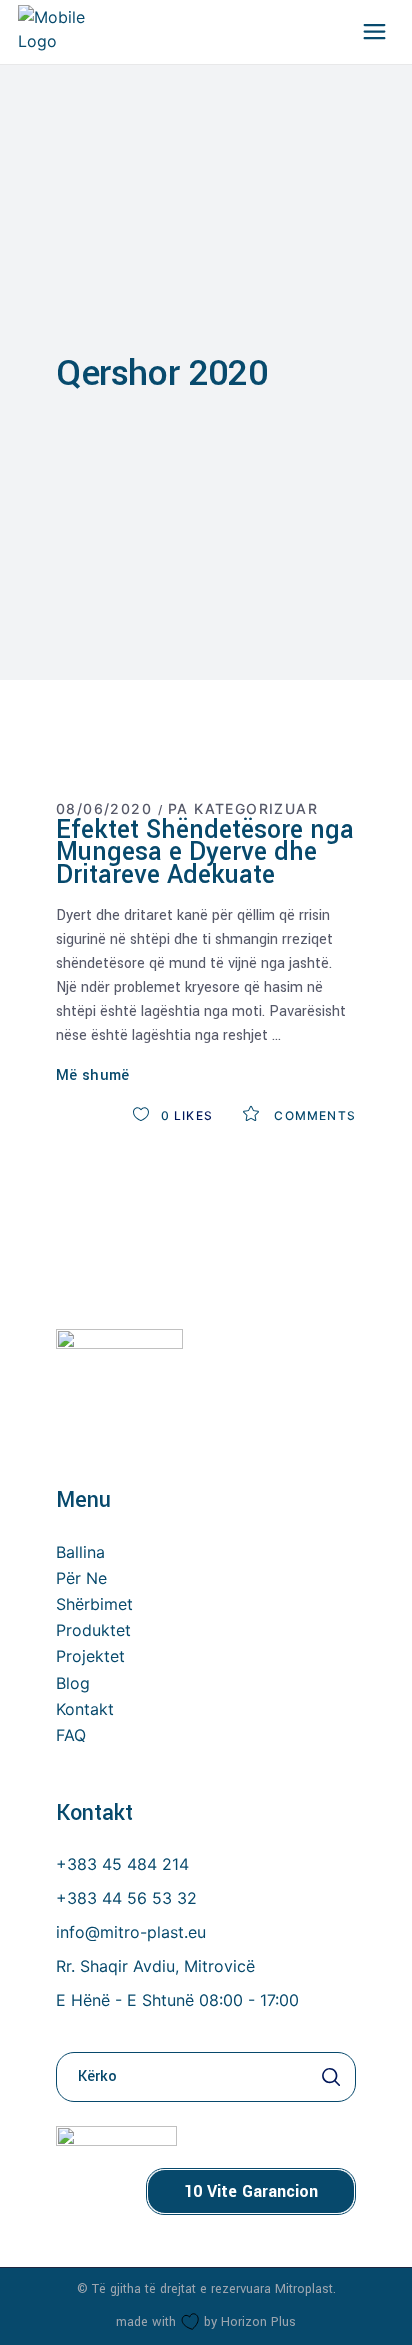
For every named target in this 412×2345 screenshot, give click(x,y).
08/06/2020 (104, 808)
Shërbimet (94, 1604)
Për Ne (81, 1578)
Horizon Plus (258, 2322)
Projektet (90, 1656)
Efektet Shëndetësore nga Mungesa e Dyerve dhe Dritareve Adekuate (205, 852)
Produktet (93, 1630)
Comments (313, 1115)
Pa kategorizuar (243, 808)
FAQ (71, 1735)
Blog (73, 1683)
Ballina (80, 1552)
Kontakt (85, 1709)
